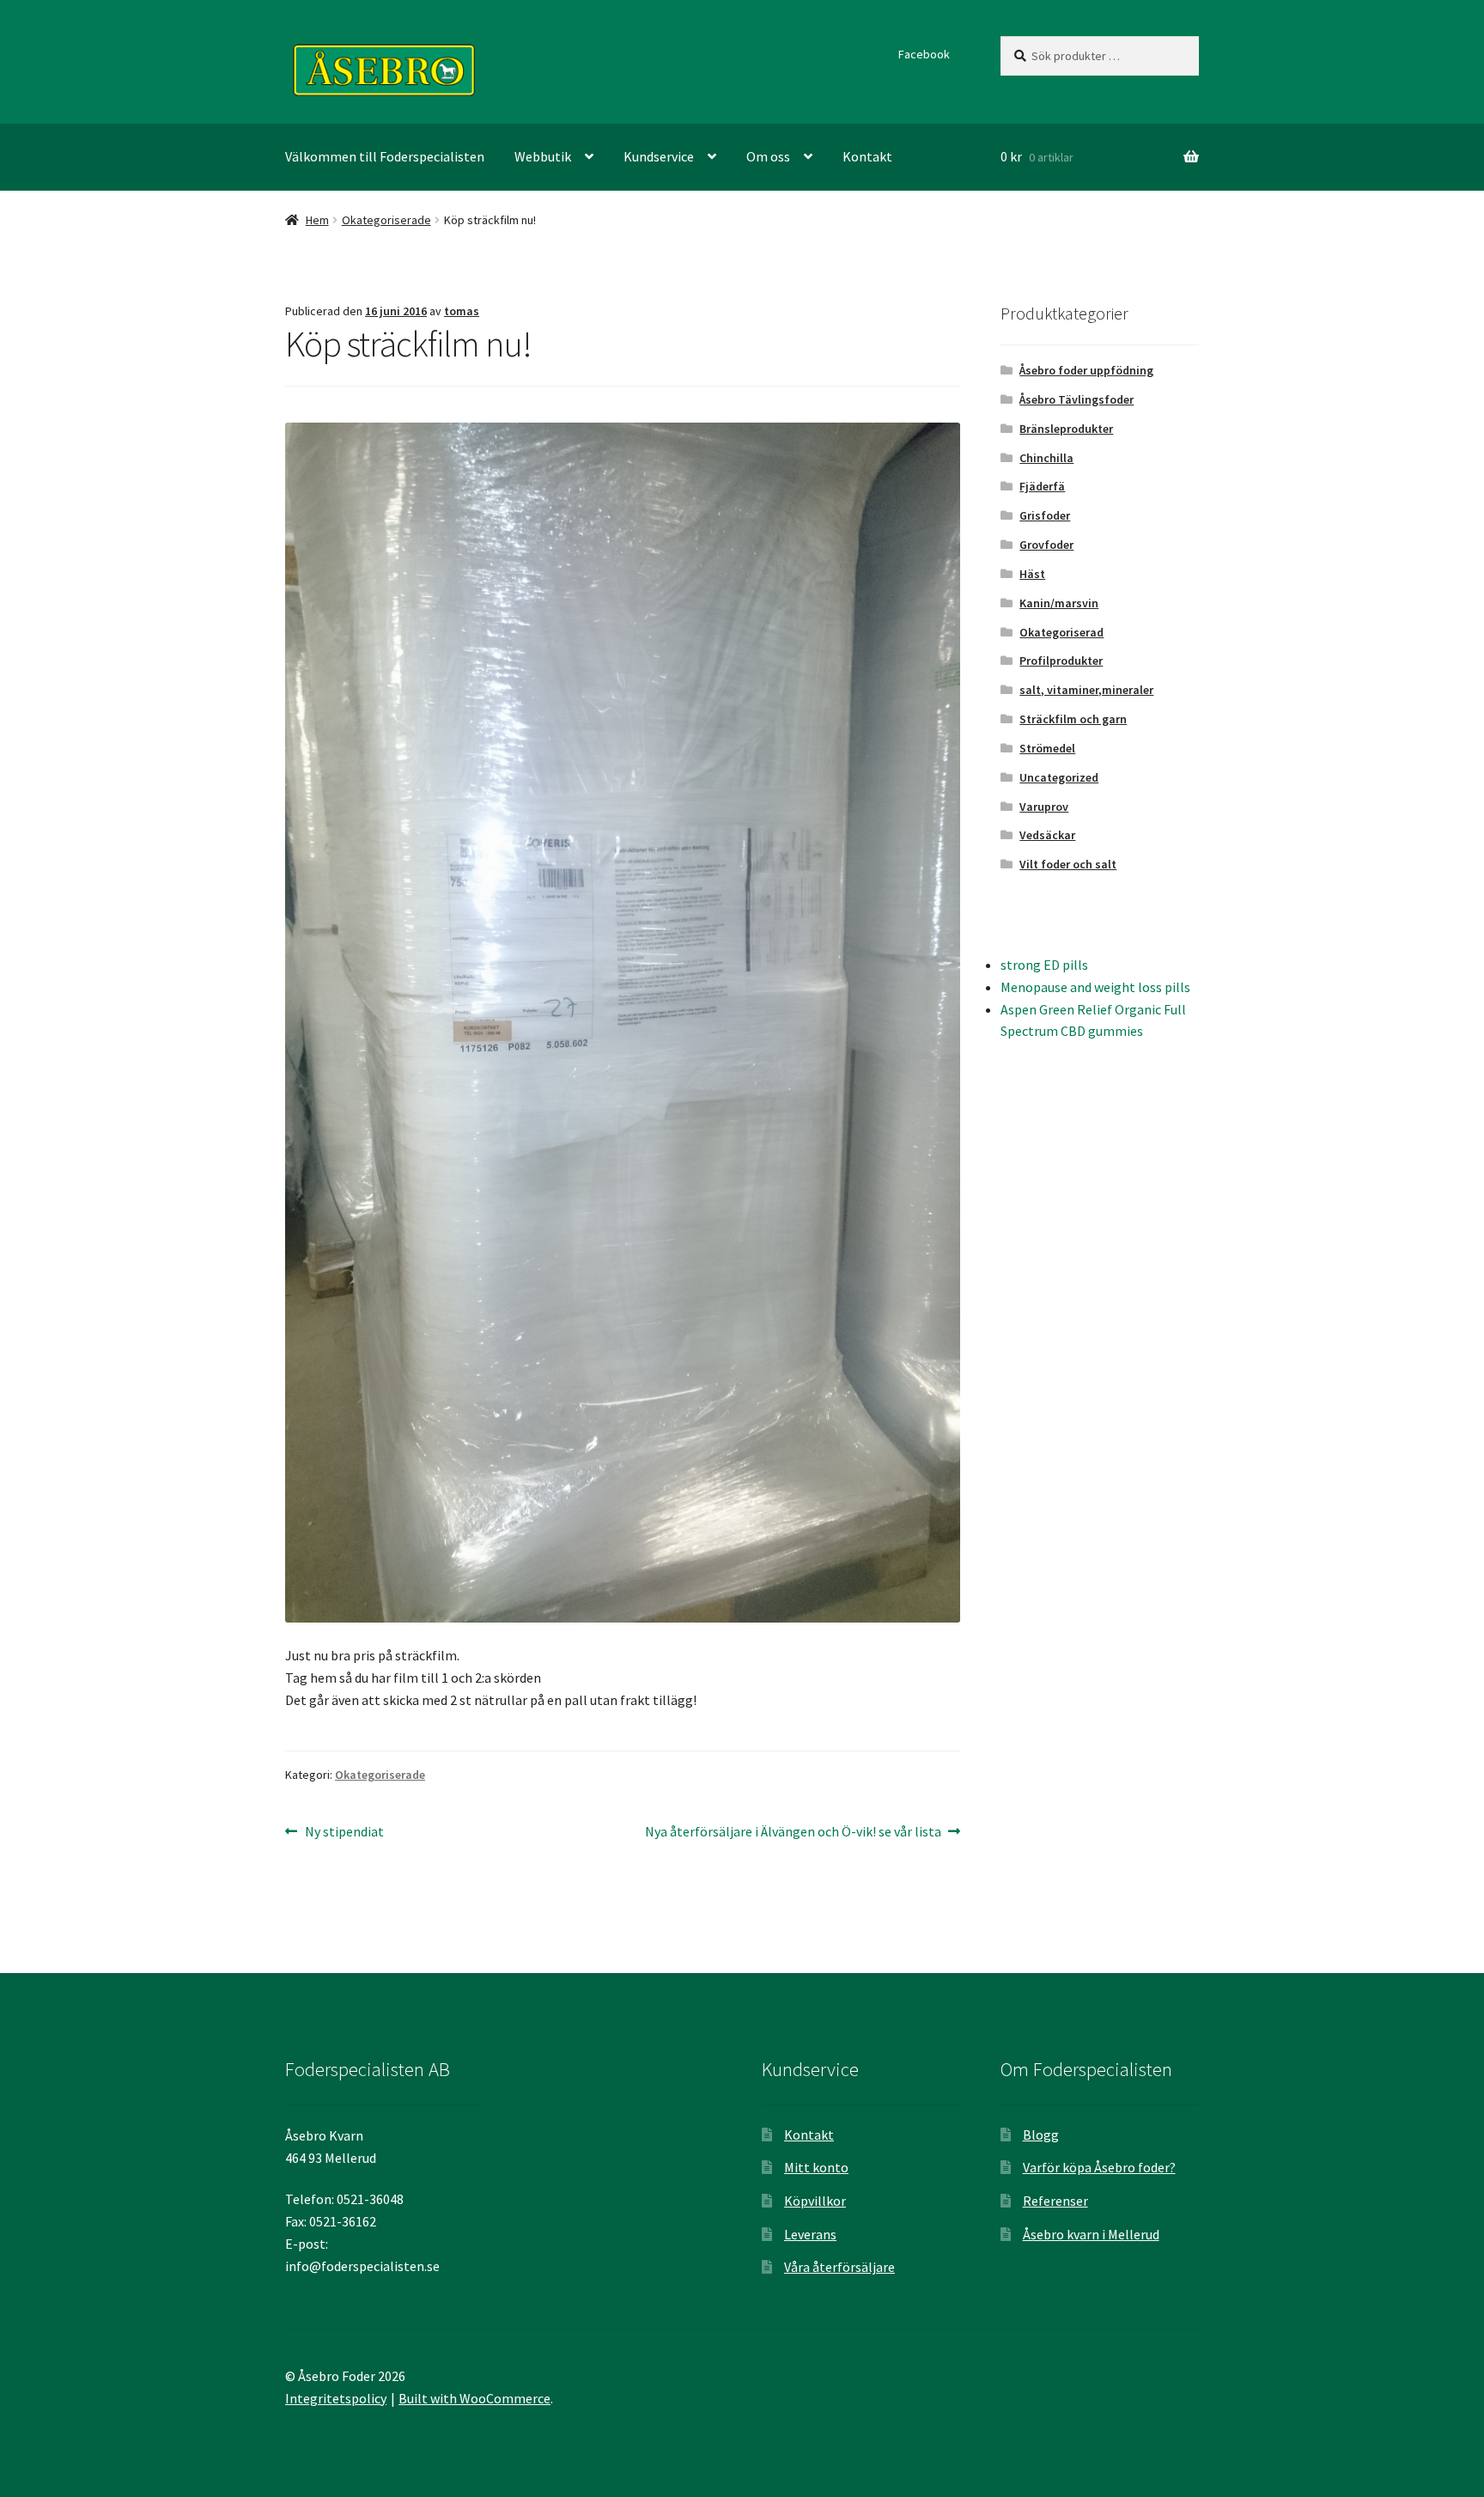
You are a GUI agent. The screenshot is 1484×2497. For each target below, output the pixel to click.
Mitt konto (816, 2167)
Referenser (1055, 2201)
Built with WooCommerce (474, 2398)
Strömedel (1047, 748)
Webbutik (543, 156)
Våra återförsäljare (839, 2267)
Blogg (1041, 2135)
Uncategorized (1059, 777)
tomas (462, 311)
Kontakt (867, 156)
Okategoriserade (386, 220)
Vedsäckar (1047, 835)
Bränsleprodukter (1066, 429)
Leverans (810, 2234)
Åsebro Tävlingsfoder (1077, 399)
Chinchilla (1046, 458)
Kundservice (659, 156)
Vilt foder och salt (1068, 864)
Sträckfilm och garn (1073, 719)
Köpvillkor (815, 2201)
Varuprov (1044, 807)
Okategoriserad (1061, 632)
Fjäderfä (1042, 486)
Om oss (768, 156)
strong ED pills (1044, 965)
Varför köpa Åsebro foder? (1099, 2167)
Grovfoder (1046, 545)
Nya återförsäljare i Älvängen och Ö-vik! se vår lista (793, 1833)
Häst (1032, 574)
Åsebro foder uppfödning (1086, 370)
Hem (317, 220)
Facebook (924, 54)
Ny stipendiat (344, 1833)
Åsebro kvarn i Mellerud (1091, 2234)
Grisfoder (1045, 515)
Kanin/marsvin (1059, 603)
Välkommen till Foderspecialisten (385, 156)
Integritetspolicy (336, 2398)
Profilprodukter (1061, 661)
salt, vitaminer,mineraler (1086, 690)
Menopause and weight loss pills (1095, 987)
